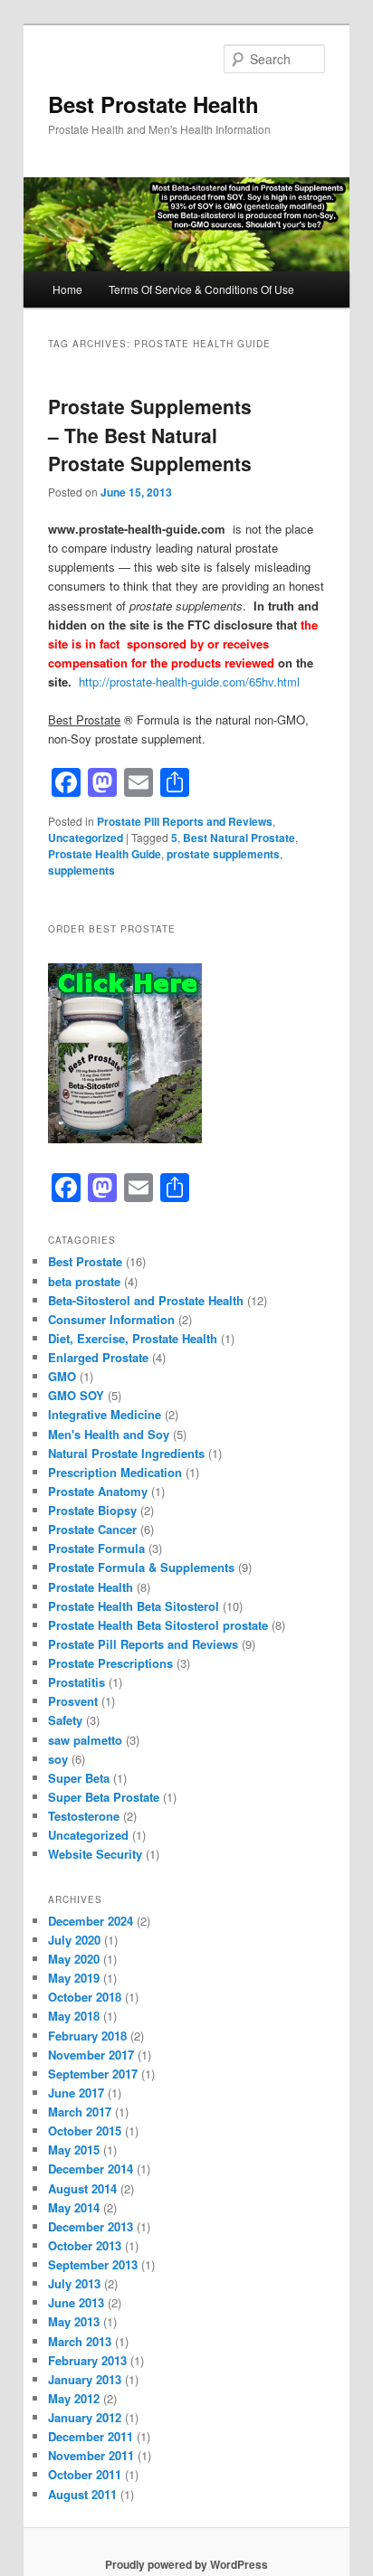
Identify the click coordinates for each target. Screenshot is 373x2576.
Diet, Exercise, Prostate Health (133, 1338)
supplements (81, 870)
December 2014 (91, 2169)
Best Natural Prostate (239, 838)
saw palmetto (85, 1740)
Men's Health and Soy (109, 1434)
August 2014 (82, 2188)
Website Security (95, 1854)
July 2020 (74, 1940)
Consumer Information (111, 1319)
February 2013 (87, 2360)
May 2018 (74, 2016)
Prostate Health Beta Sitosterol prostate (158, 1625)
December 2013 (91, 2226)
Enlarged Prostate (98, 1357)
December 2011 (91, 2436)
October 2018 (85, 1997)
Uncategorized (86, 838)
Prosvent (73, 1701)
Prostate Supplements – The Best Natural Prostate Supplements (150, 435)
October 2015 (85, 2131)
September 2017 (93, 2074)
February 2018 (87, 2036)
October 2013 (85, 2245)
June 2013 (76, 2302)
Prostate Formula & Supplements (141, 1567)
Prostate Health (91, 1587)
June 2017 (76, 2093)
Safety (65, 1720)
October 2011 (85, 2474)
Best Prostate (85, 1261)
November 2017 (91, 2055)
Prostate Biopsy (92, 1510)
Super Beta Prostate (104, 1797)
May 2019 (74, 1978)
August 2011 (82, 2494)
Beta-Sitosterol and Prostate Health (146, 1300)
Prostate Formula (96, 1548)
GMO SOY (76, 1395)
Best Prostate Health (153, 104)
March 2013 (80, 2341)
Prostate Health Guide (105, 854)
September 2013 (93, 2264)
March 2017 (80, 2112)
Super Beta (79, 1778)
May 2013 (74, 2321)
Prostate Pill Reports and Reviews (185, 821)
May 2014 (74, 2207)
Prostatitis (77, 1682)
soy (58, 1759)
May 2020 (74, 1959)
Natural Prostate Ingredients (126, 1453)
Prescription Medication (115, 1472)
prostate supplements (223, 854)
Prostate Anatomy (98, 1491)
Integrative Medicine (105, 1414)
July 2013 (74, 2283)
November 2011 (91, 2455)
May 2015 (74, 2150)
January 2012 (85, 2417)
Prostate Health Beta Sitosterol (134, 1606)
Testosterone (84, 1816)
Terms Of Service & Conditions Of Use (201, 289)
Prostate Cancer (92, 1529)
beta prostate (84, 1281)
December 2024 (91, 1921)
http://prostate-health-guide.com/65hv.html (189, 682)
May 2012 (74, 2398)
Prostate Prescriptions (110, 1663)
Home (67, 289)
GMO (62, 1376)
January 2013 (85, 2379)
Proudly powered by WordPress (186, 2564)
